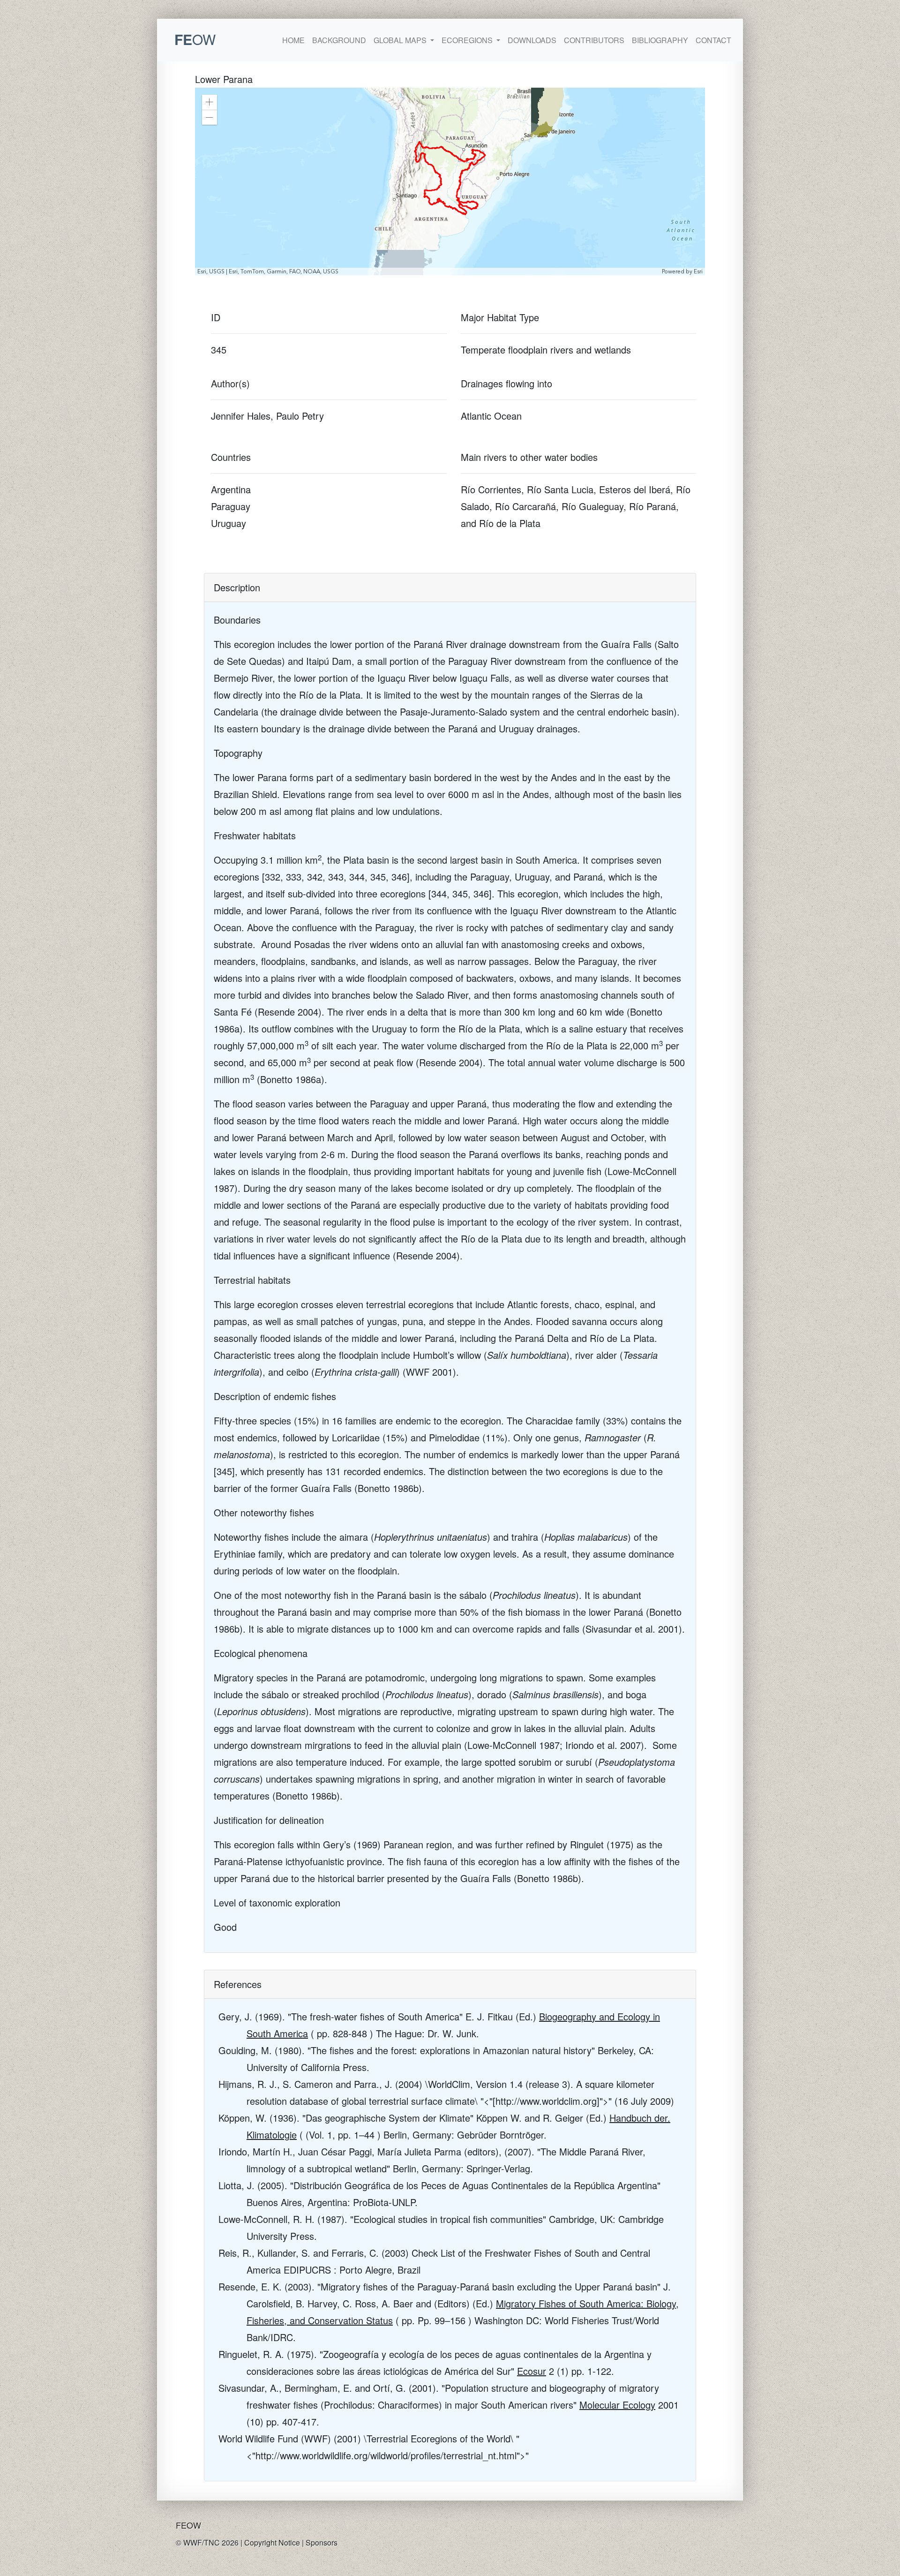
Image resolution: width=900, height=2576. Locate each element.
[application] (450, 181)
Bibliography (660, 40)
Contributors (594, 40)
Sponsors (322, 2542)
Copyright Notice (272, 2542)
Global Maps (401, 40)
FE (195, 39)
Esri (698, 271)
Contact (713, 40)
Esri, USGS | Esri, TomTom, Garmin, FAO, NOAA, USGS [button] (268, 271)
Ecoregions (468, 40)
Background (339, 40)
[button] (210, 102)
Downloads (532, 40)
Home (293, 40)
